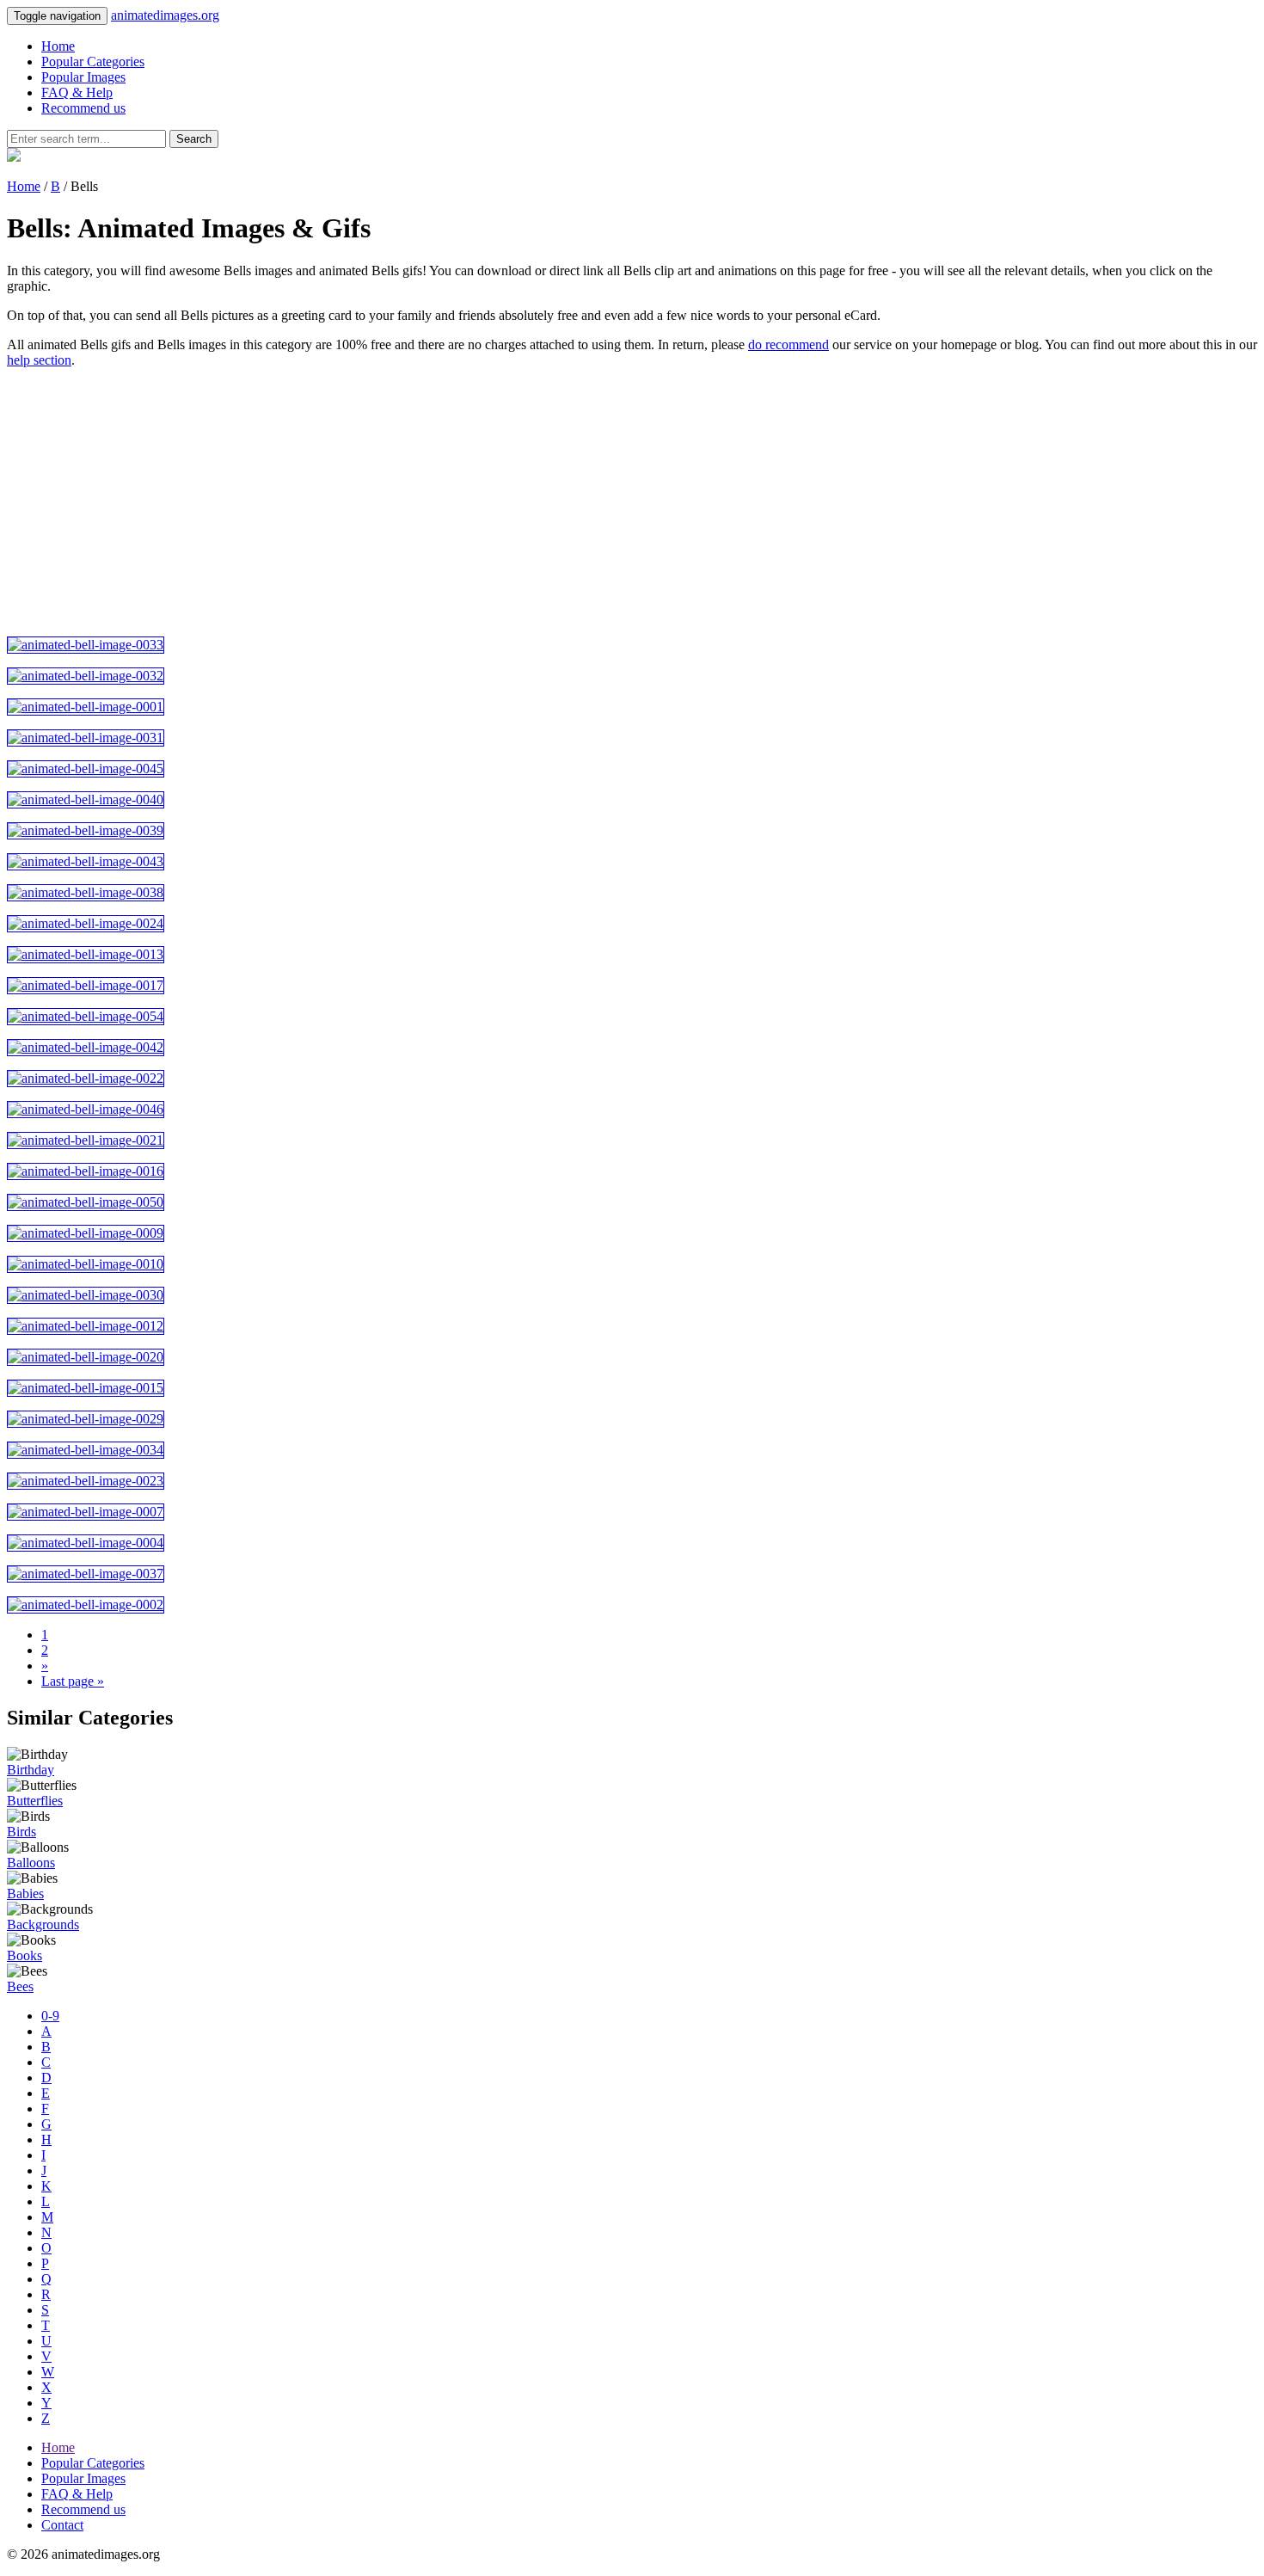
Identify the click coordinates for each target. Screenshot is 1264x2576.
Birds (21, 1832)
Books (25, 1955)
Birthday (31, 1770)
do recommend (788, 344)
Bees (20, 1986)
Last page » (73, 1681)
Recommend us (83, 108)
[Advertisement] (523, 502)
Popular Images (83, 77)
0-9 (50, 2016)
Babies (25, 1894)
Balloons (31, 1863)
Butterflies (35, 1801)
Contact (62, 2525)
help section (39, 360)
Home (58, 46)
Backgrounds (43, 1924)
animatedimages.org (165, 15)
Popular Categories (93, 61)
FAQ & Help (77, 92)
